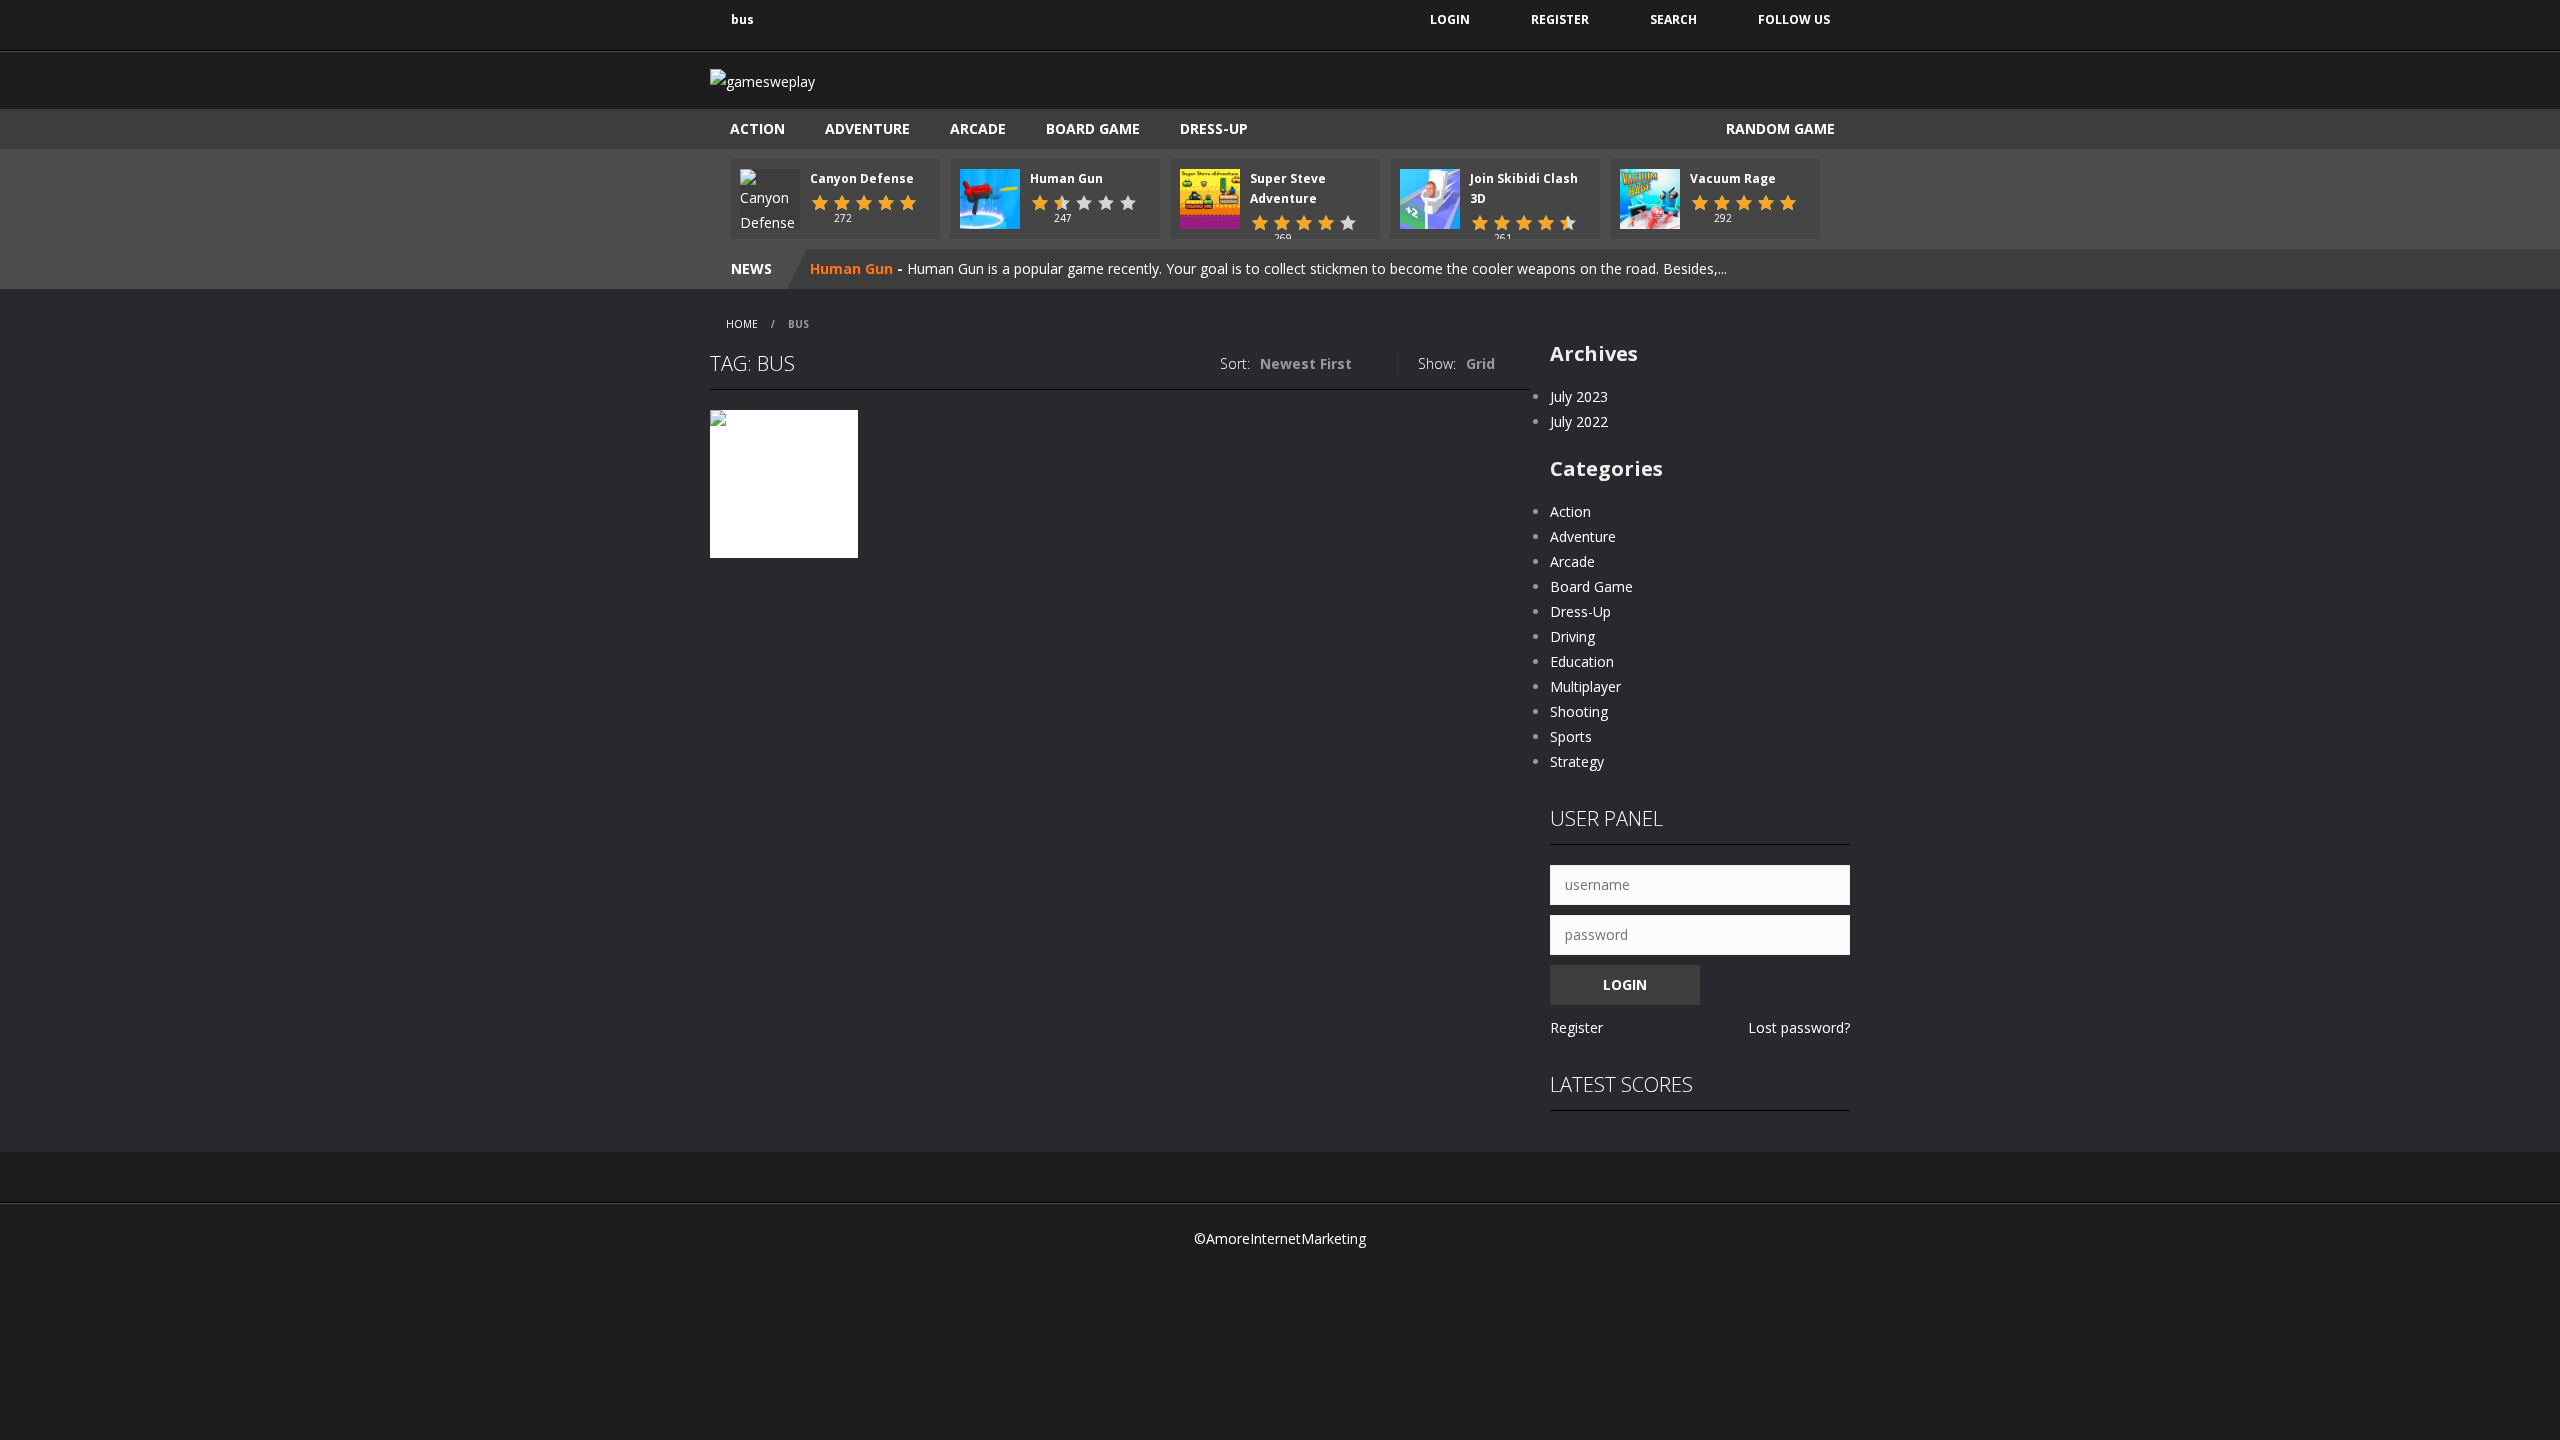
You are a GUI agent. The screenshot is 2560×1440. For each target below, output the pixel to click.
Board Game (1093, 128)
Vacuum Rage (1733, 178)
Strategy (1577, 761)
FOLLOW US (1794, 19)
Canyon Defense (862, 178)
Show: (1437, 363)
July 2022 (1579, 421)
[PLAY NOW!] (770, 200)
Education (1582, 661)
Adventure (867, 128)
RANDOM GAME (1778, 128)
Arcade (978, 128)
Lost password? (1799, 1027)
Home (742, 324)
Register (1576, 1027)
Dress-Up (1214, 128)
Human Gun (1066, 178)
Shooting (1579, 711)
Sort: (1235, 363)
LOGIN (1450, 19)
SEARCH (1673, 19)
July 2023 (1579, 396)
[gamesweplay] (762, 79)
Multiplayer (1585, 686)
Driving (1572, 636)
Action (757, 128)
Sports (1571, 736)
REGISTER (1560, 19)
